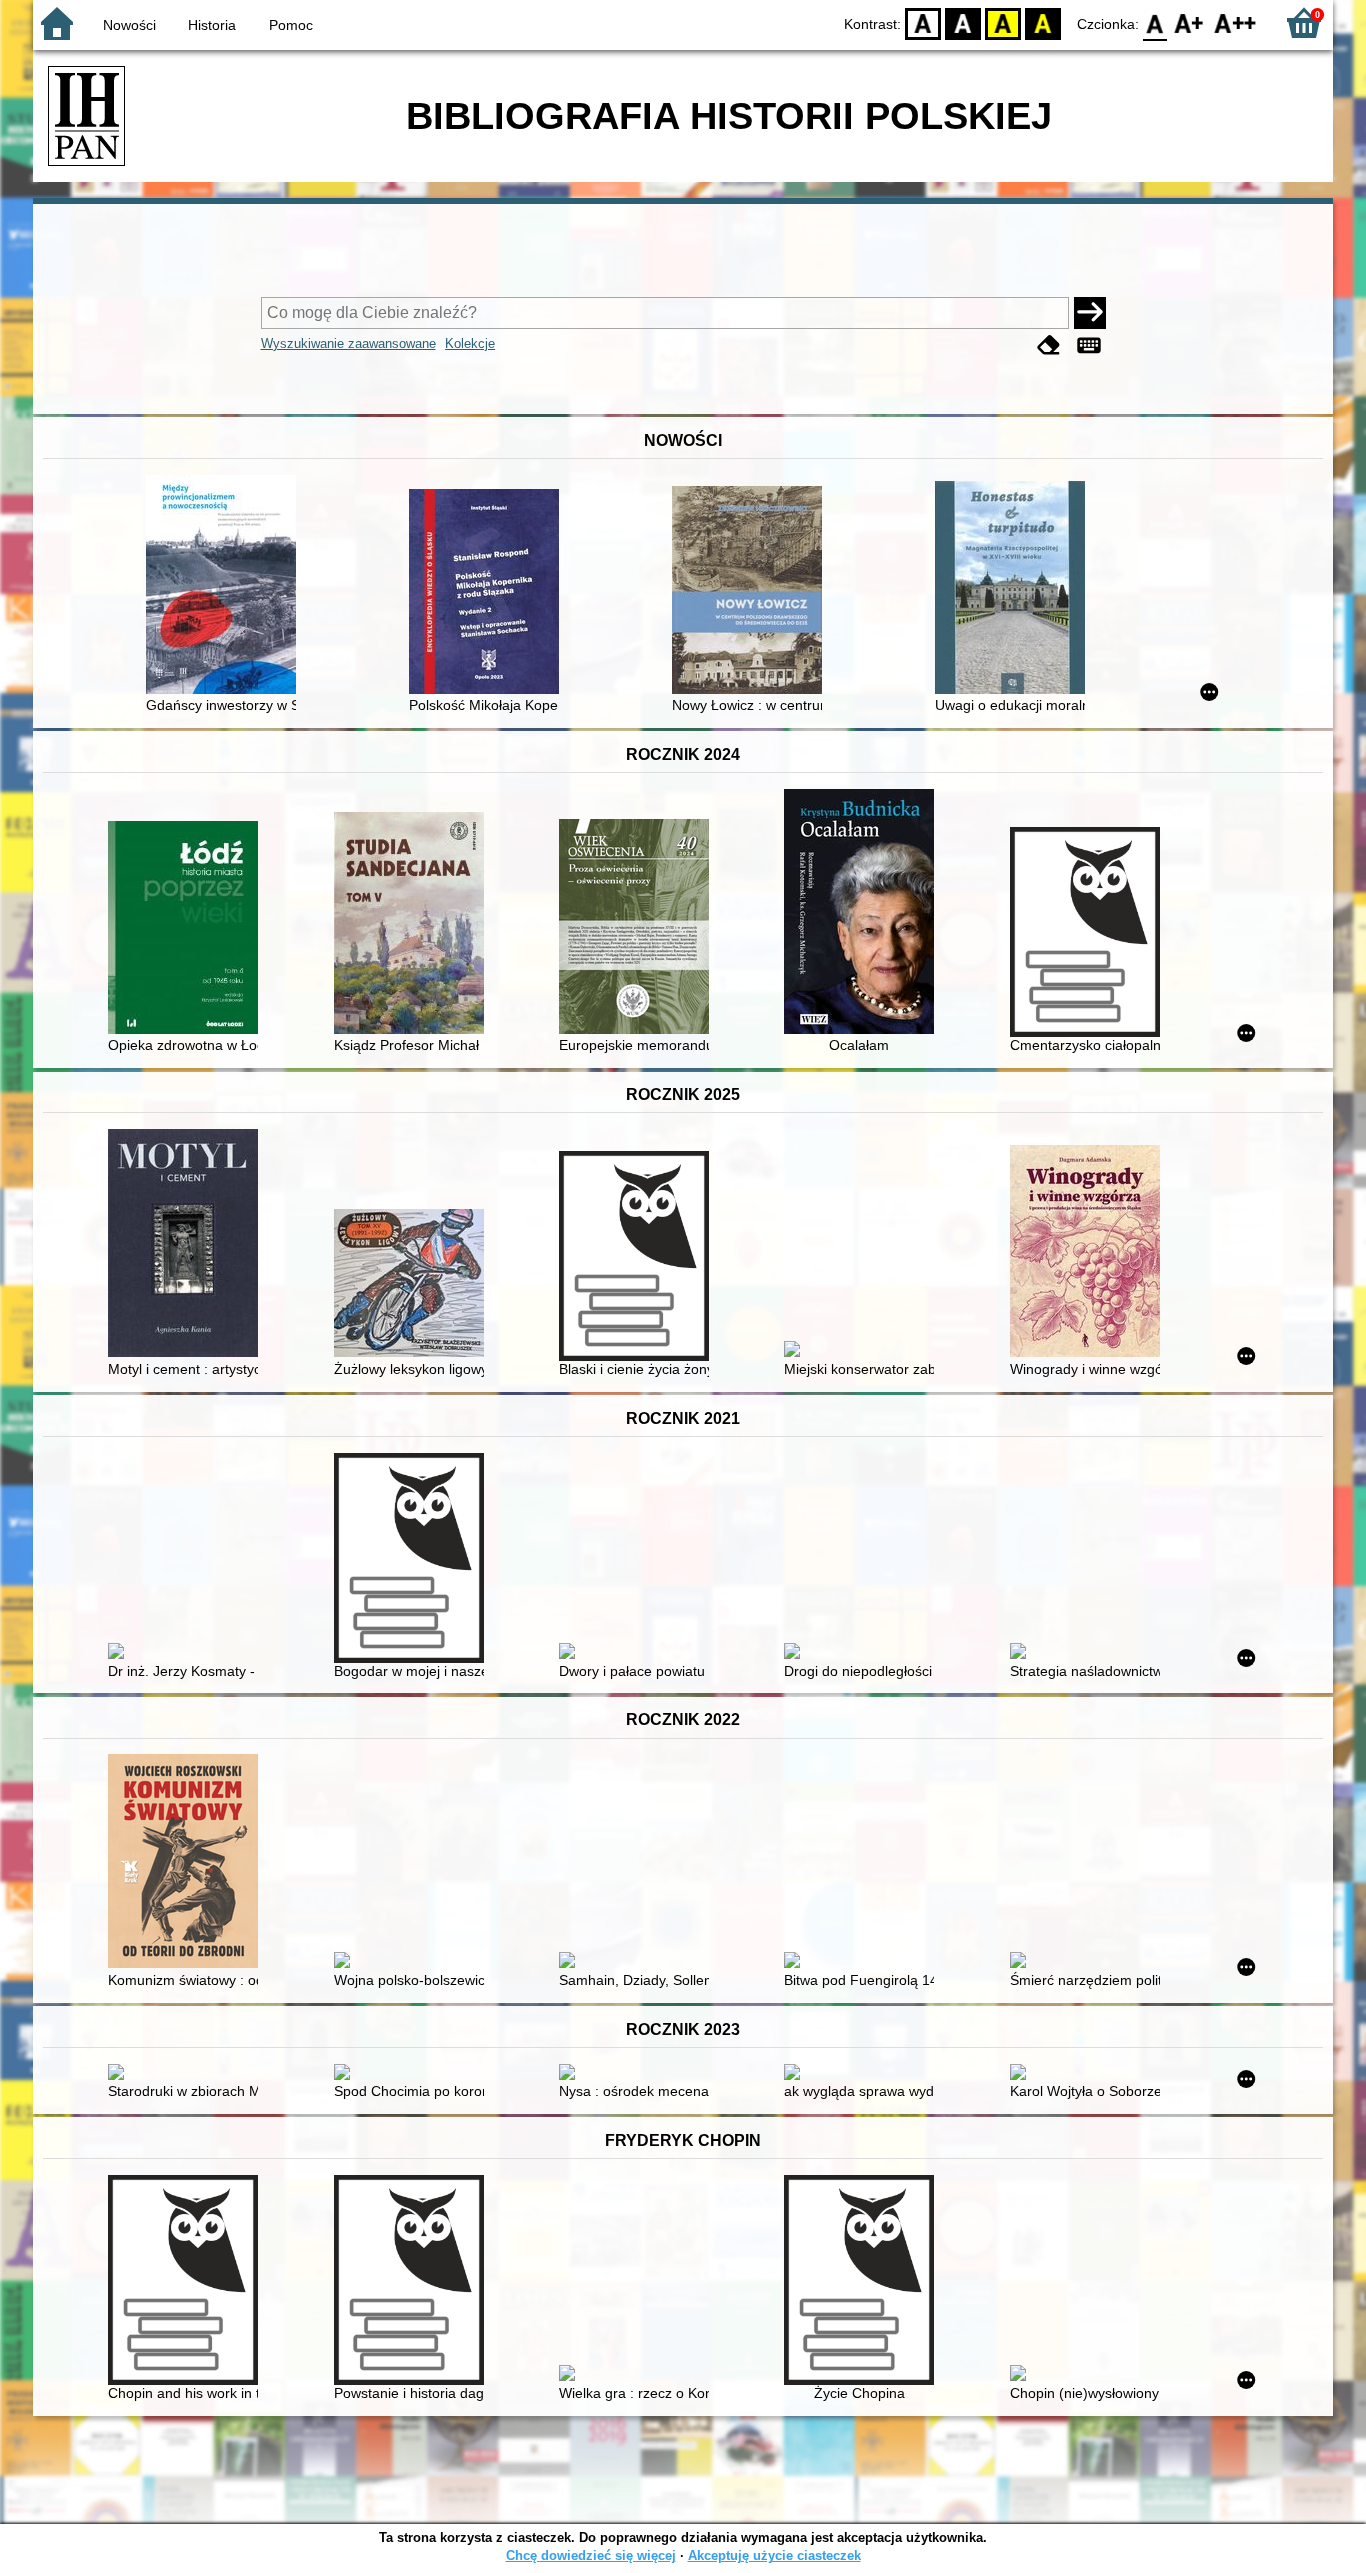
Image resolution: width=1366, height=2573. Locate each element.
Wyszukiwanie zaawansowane (348, 343)
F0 (1155, 22)
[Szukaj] (1090, 313)
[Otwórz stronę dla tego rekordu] (226, 586)
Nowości (129, 25)
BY (1043, 22)
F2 (1235, 22)
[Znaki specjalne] (1089, 345)
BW (963, 22)
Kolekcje (470, 343)
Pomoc (291, 25)
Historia (212, 25)
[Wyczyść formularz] (1049, 345)
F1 (1189, 22)
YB (1003, 22)
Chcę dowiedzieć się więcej (591, 2555)
